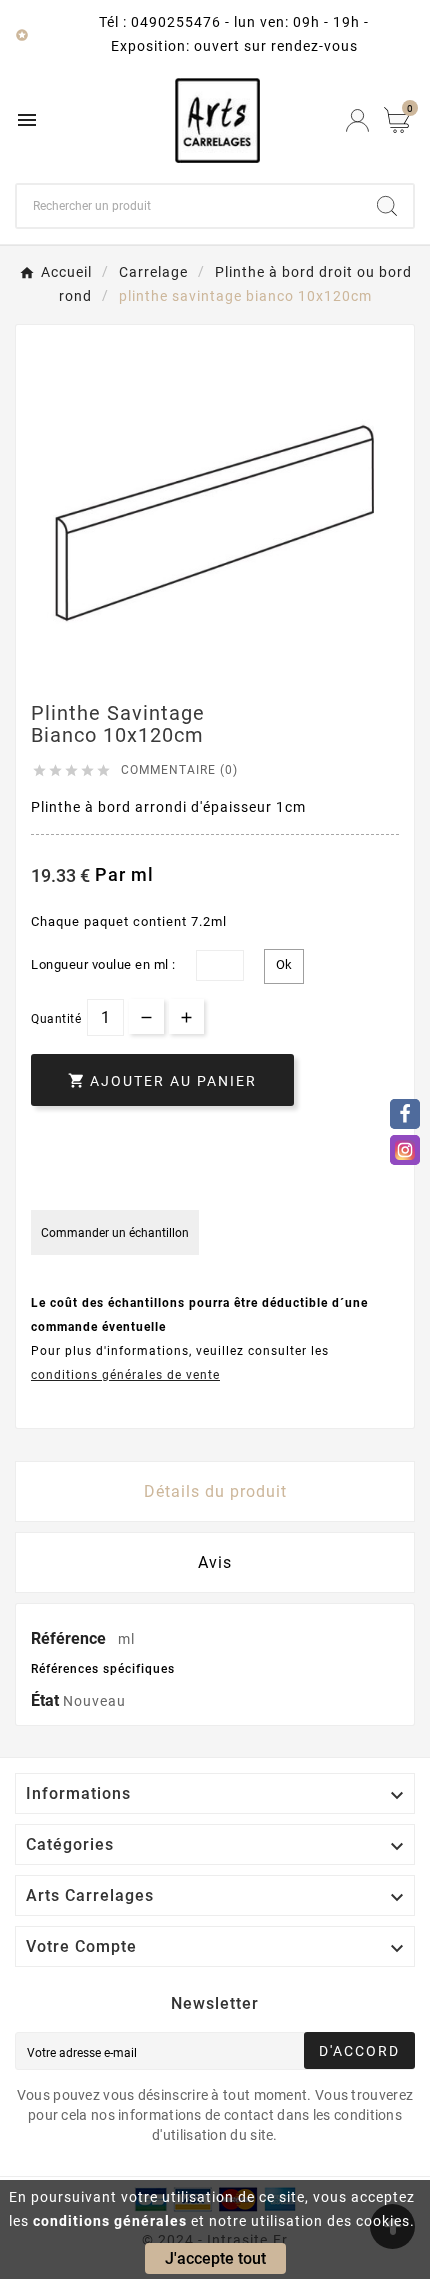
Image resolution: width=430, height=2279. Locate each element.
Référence (70, 1638)
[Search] (387, 206)
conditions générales (110, 2221)
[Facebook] (405, 1114)
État (47, 1700)
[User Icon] (357, 120)
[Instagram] (405, 1150)
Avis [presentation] (215, 1562)
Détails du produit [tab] (215, 1491)
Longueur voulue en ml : (103, 964)
